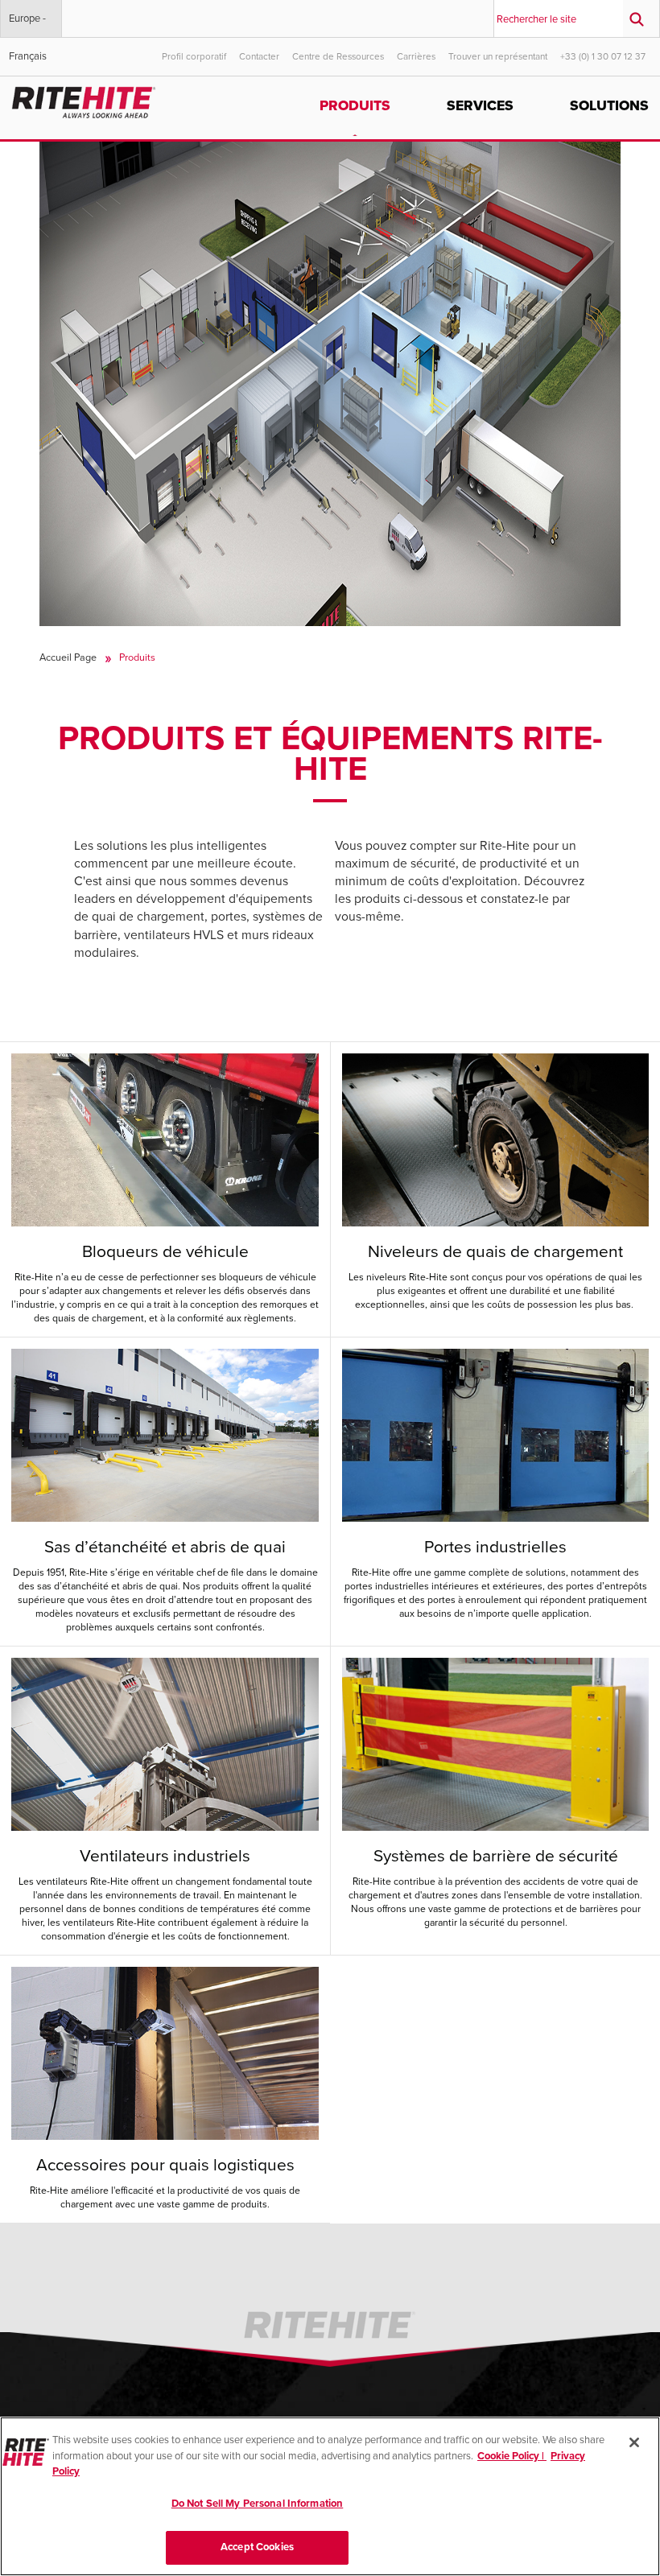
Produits (355, 106)
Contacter (259, 56)
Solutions (609, 106)
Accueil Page (68, 657)
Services (480, 106)
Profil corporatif (194, 56)
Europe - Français (28, 25)
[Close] (634, 2442)
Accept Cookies (257, 2547)
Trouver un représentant (498, 56)
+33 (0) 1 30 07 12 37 (603, 56)
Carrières (416, 56)
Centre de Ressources (338, 56)
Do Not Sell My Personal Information (258, 2504)
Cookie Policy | (512, 2456)
